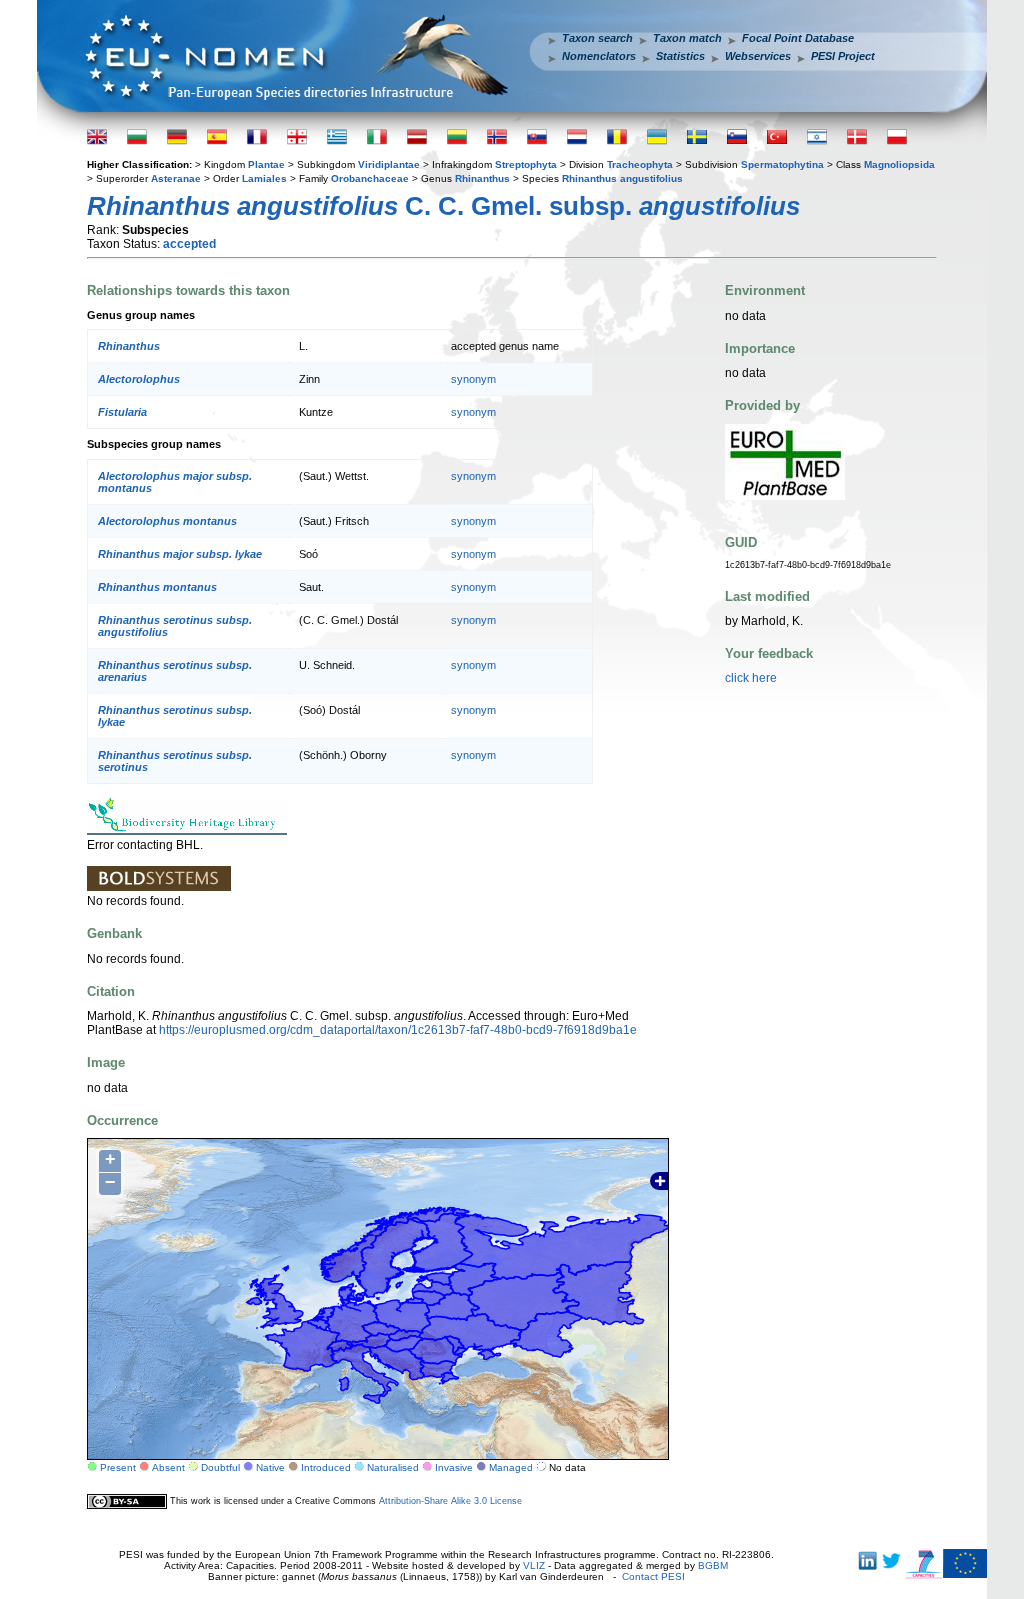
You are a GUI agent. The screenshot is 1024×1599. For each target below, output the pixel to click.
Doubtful (220, 1467)
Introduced (326, 1467)
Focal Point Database (798, 38)
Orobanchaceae (370, 178)
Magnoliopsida (899, 164)
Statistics (680, 56)
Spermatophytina (782, 164)
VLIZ (534, 1565)
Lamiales (264, 178)
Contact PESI (653, 1576)
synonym (473, 379)
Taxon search (597, 38)
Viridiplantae (389, 164)
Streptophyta (526, 164)
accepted (189, 244)
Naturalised (393, 1467)
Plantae (266, 164)
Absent (168, 1467)
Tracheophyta (640, 164)
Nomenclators (599, 56)
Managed (511, 1467)
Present (118, 1467)
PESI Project (843, 56)
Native (270, 1467)
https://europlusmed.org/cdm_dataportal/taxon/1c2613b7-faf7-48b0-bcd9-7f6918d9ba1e (398, 1030)
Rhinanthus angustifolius (622, 178)
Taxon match (687, 38)
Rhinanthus (482, 178)
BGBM (713, 1565)
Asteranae (176, 178)
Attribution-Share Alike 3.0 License (450, 1501)
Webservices (758, 56)
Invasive (454, 1467)
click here (751, 678)
